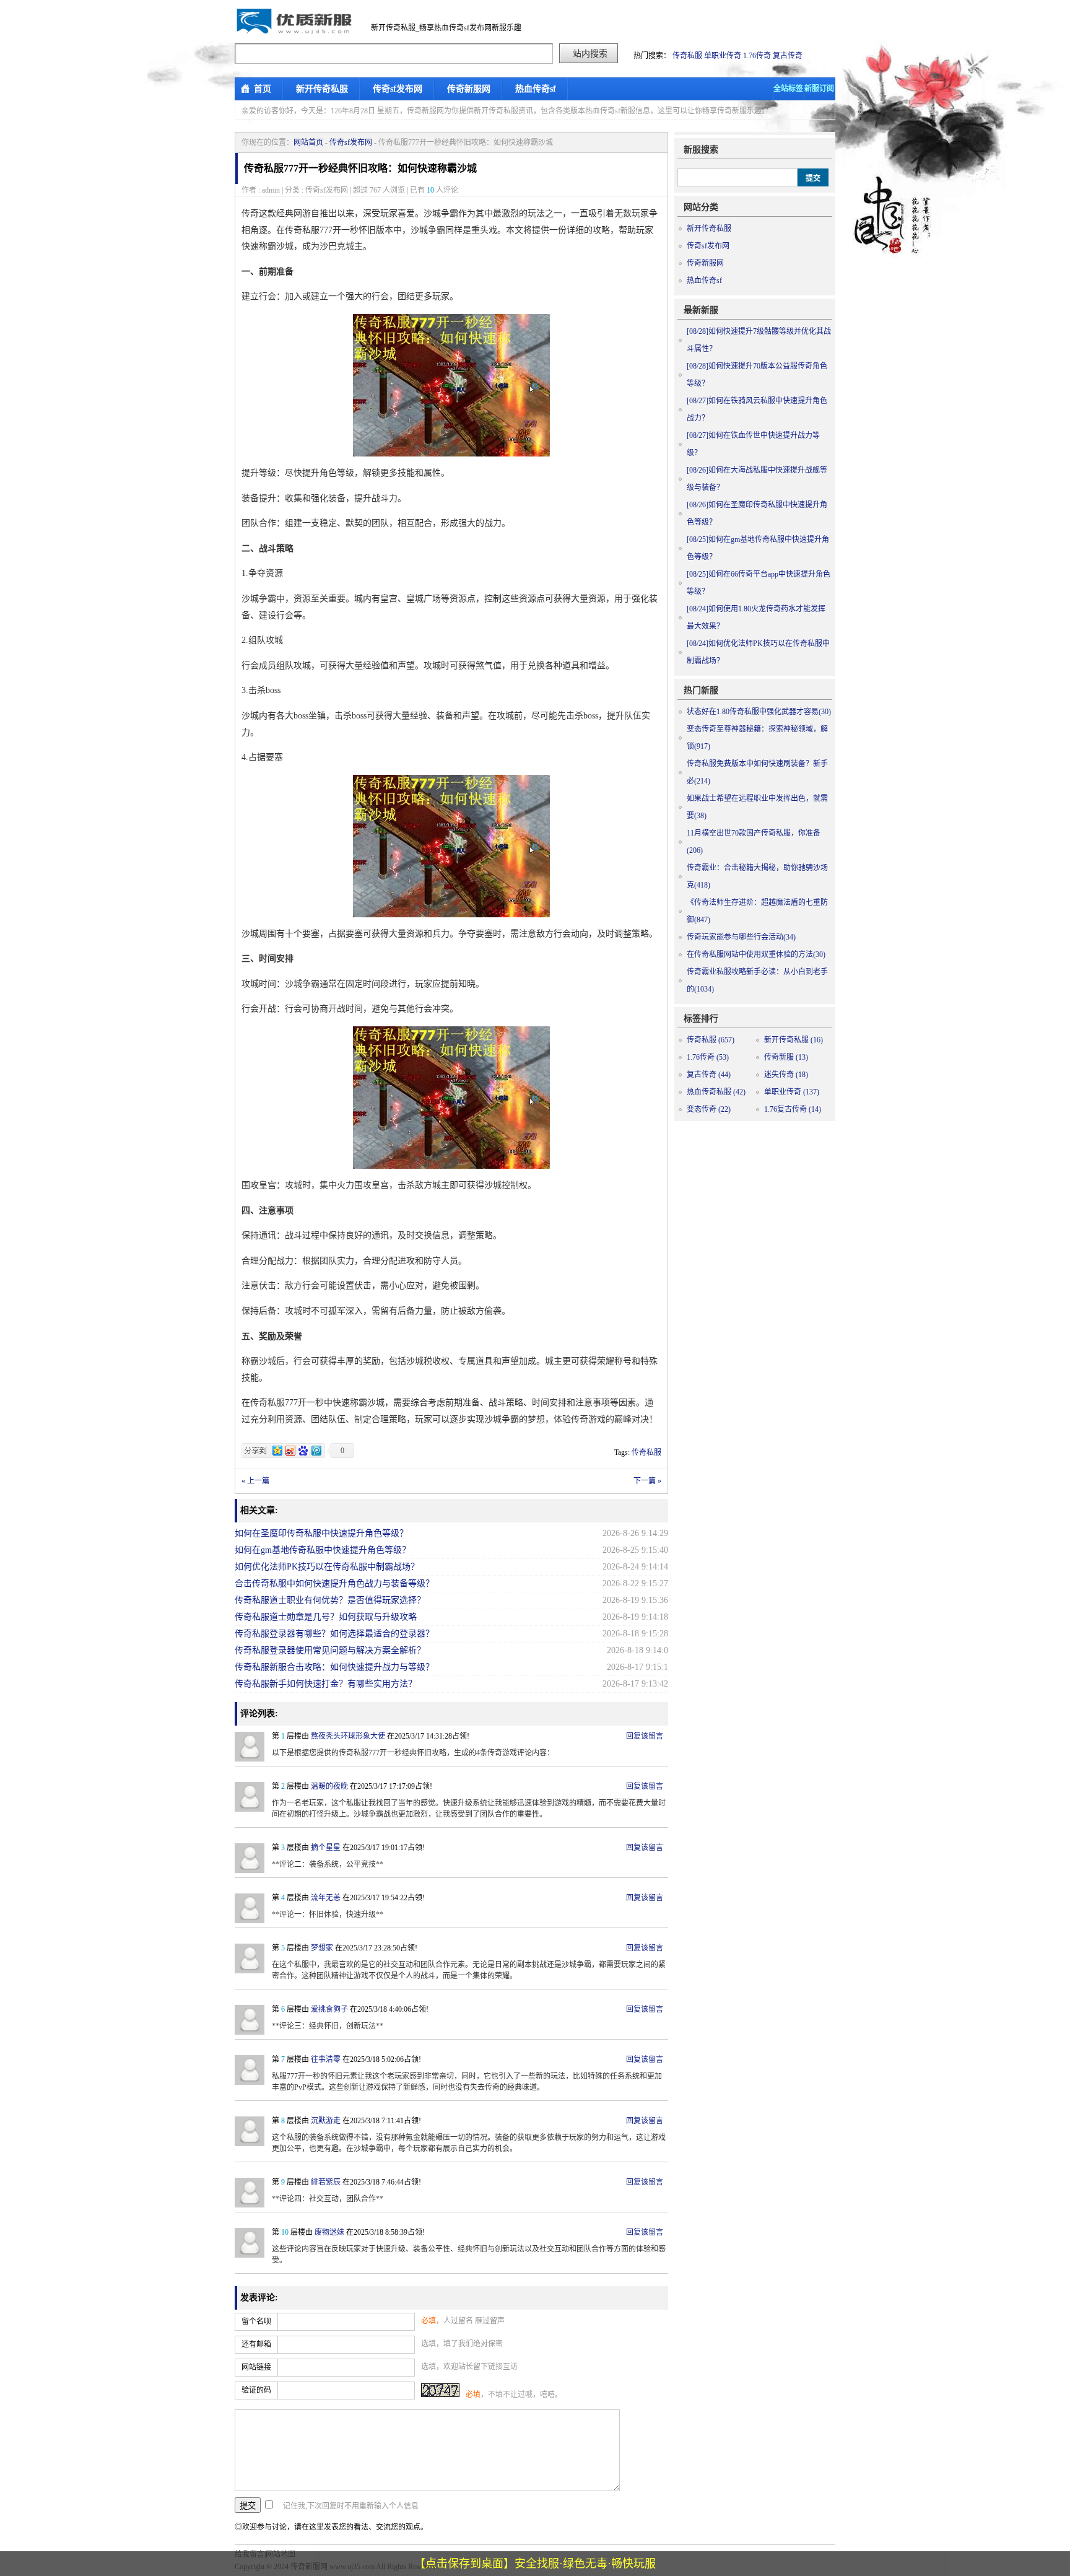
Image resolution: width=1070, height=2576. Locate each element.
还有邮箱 (256, 2344)
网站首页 (308, 142)
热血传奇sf (536, 89)
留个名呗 (256, 2321)
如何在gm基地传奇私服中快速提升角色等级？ (323, 1550)
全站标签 (788, 89)
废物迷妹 (329, 2232)
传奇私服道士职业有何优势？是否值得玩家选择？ (330, 1600)
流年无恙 (326, 1898)
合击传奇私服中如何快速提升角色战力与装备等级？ (334, 1583)
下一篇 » (647, 1481)
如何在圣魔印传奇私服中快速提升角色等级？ (321, 1533)
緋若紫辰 (326, 2182)
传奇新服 (786, 1057)
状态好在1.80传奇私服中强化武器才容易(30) (759, 712)
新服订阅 (819, 89)
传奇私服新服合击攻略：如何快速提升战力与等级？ (334, 1667)
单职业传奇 (723, 56)
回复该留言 (645, 1736)
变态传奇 (709, 1109)
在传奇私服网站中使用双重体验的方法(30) (756, 954)
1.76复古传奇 (793, 1109)
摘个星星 (326, 1848)
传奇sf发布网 (398, 89)
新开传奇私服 (322, 89)
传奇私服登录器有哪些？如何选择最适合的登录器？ (334, 1634)
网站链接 (256, 2367)
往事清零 (326, 2059)
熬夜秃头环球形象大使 (348, 1736)
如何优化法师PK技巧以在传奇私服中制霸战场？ (327, 1567)
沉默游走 (326, 2121)
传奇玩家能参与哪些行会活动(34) (741, 937)
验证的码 (256, 2390)
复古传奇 (788, 56)
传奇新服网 (469, 89)
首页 (263, 89)
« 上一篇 (255, 1481)
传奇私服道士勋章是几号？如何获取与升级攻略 (326, 1617)
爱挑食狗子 (329, 2009)
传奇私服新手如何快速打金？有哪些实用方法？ (326, 1684)
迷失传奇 (786, 1075)
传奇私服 (687, 56)
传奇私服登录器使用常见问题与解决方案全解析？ (330, 1650)
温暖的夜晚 (329, 1786)
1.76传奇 (757, 56)
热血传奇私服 (716, 1092)
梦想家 (322, 1948)
